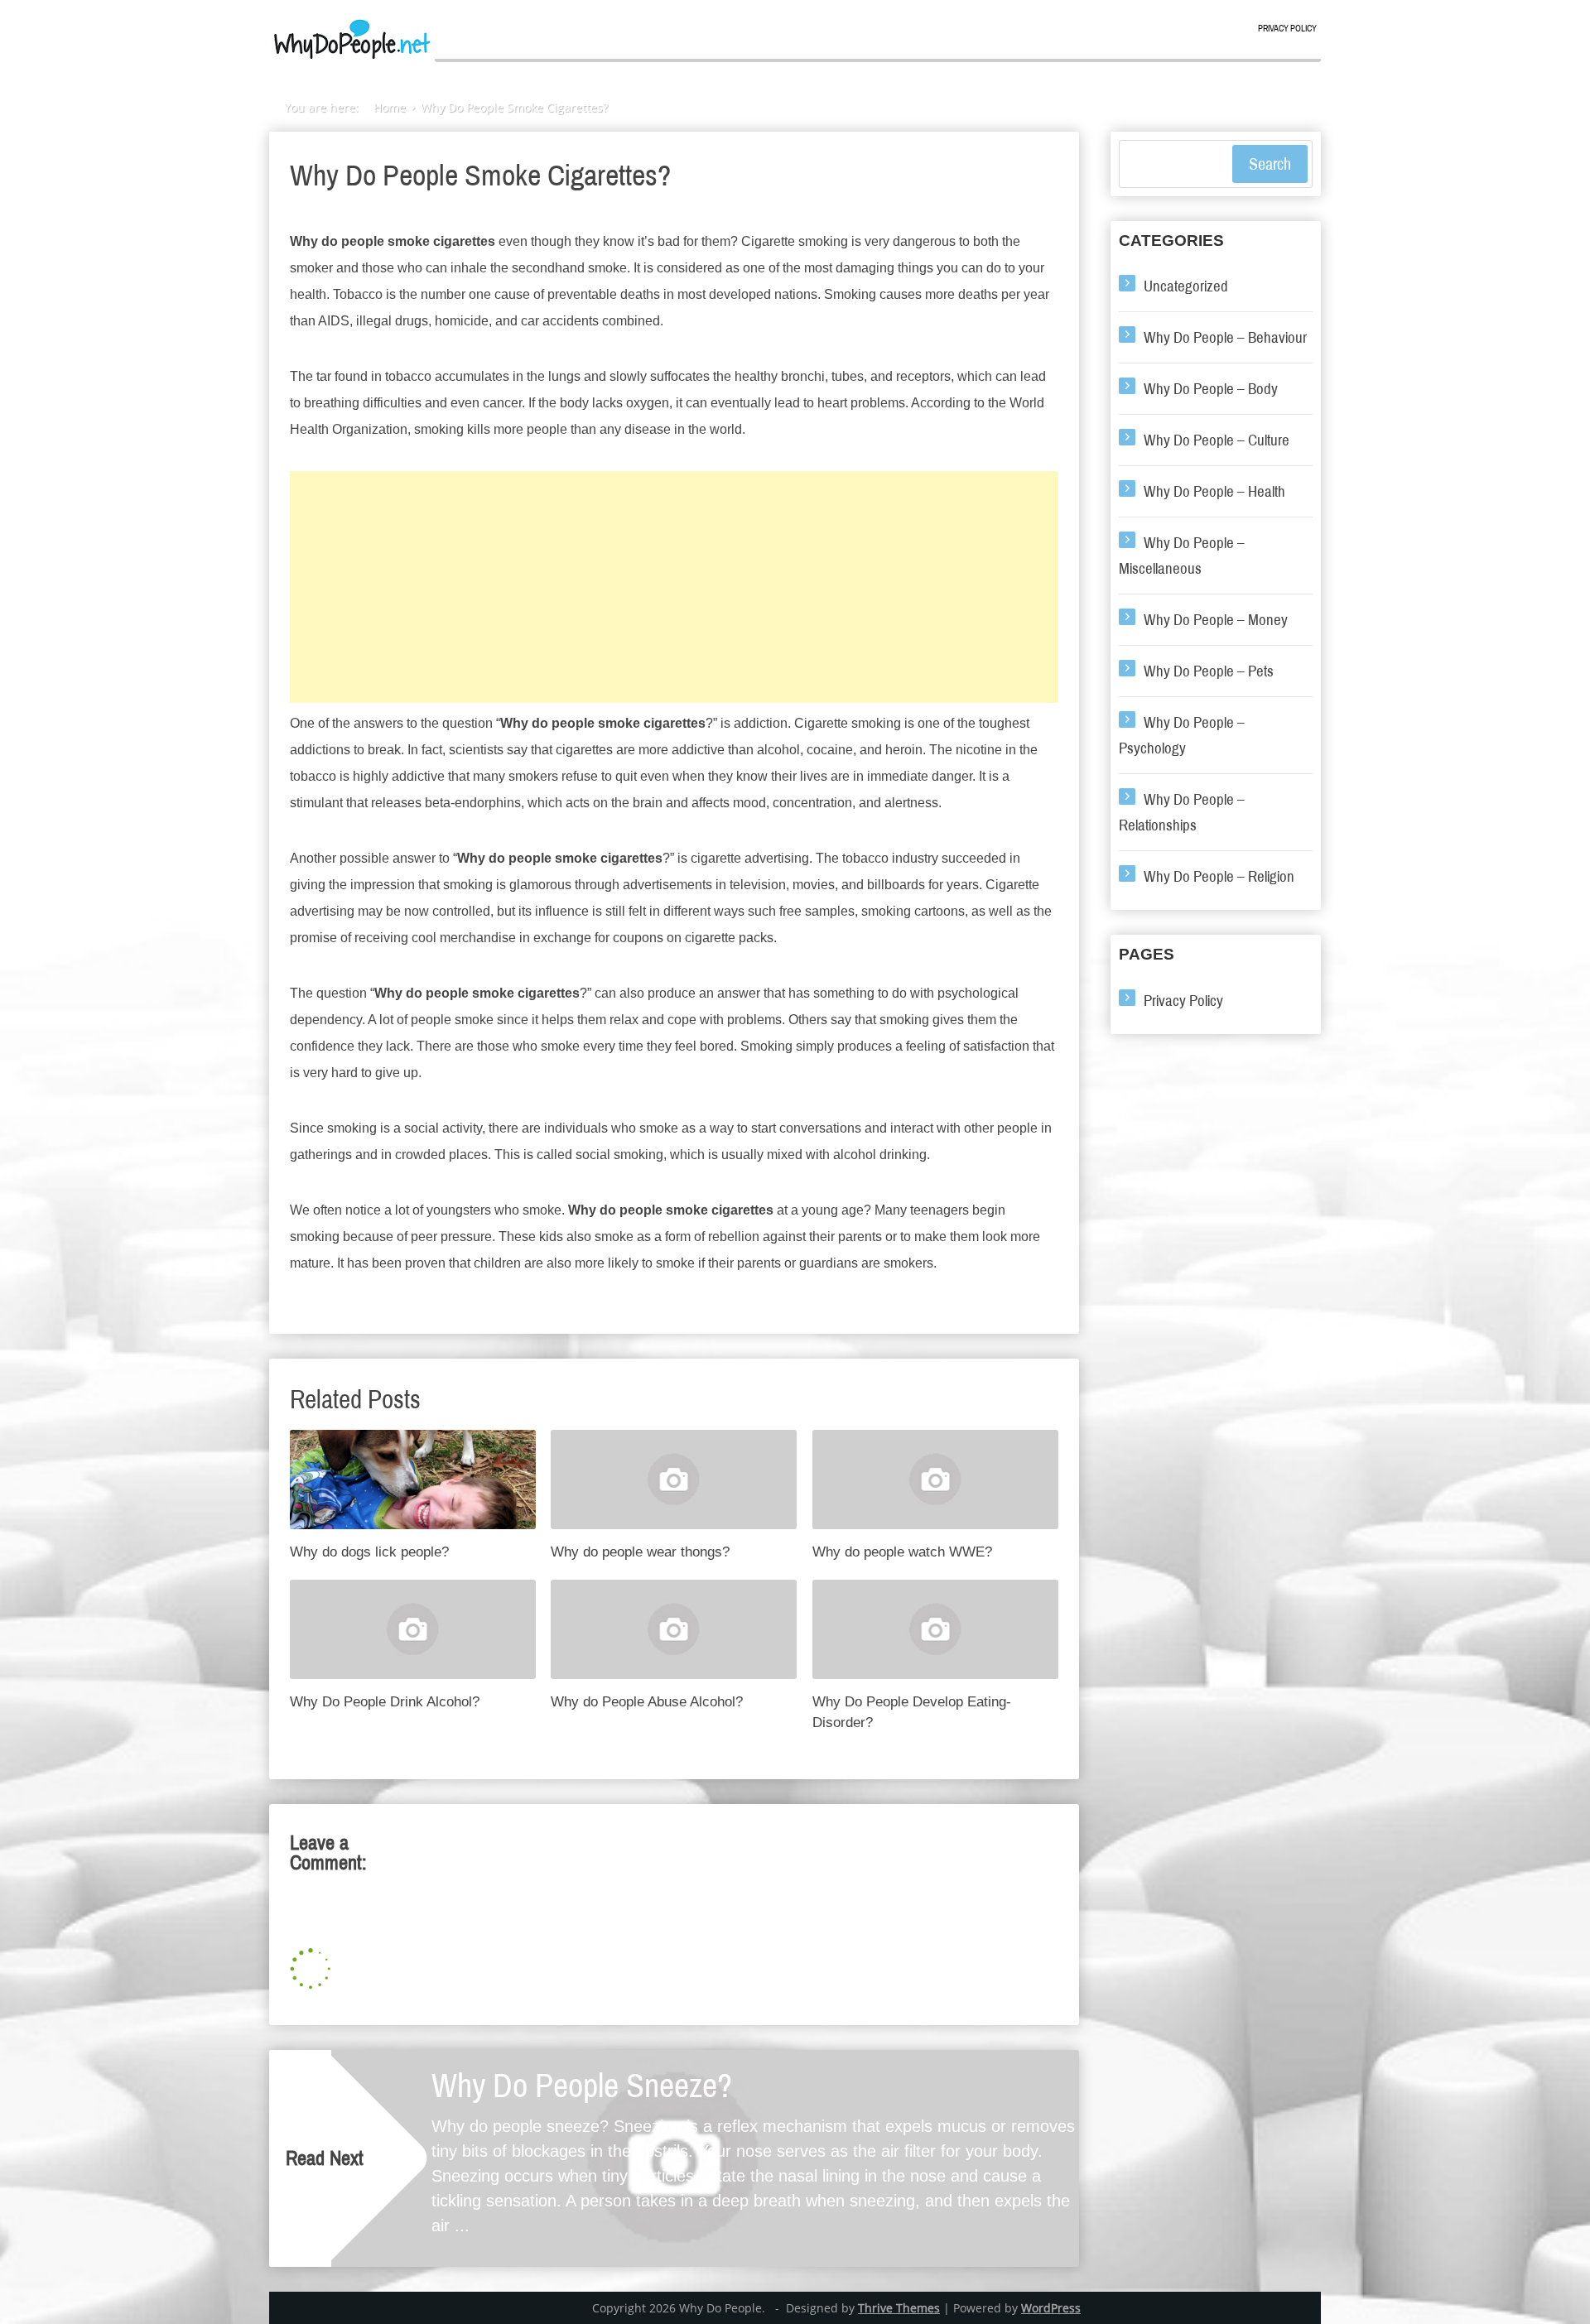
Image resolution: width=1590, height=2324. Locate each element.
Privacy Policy (1287, 29)
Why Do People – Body (1211, 389)
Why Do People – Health (1214, 491)
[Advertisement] (674, 587)
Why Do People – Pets (1209, 671)
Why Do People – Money (1216, 620)
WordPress (1051, 2308)
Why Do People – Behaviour (1225, 337)
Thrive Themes (899, 2308)
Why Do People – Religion (1219, 876)
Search (1270, 164)
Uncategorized (1186, 286)
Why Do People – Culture (1217, 440)
